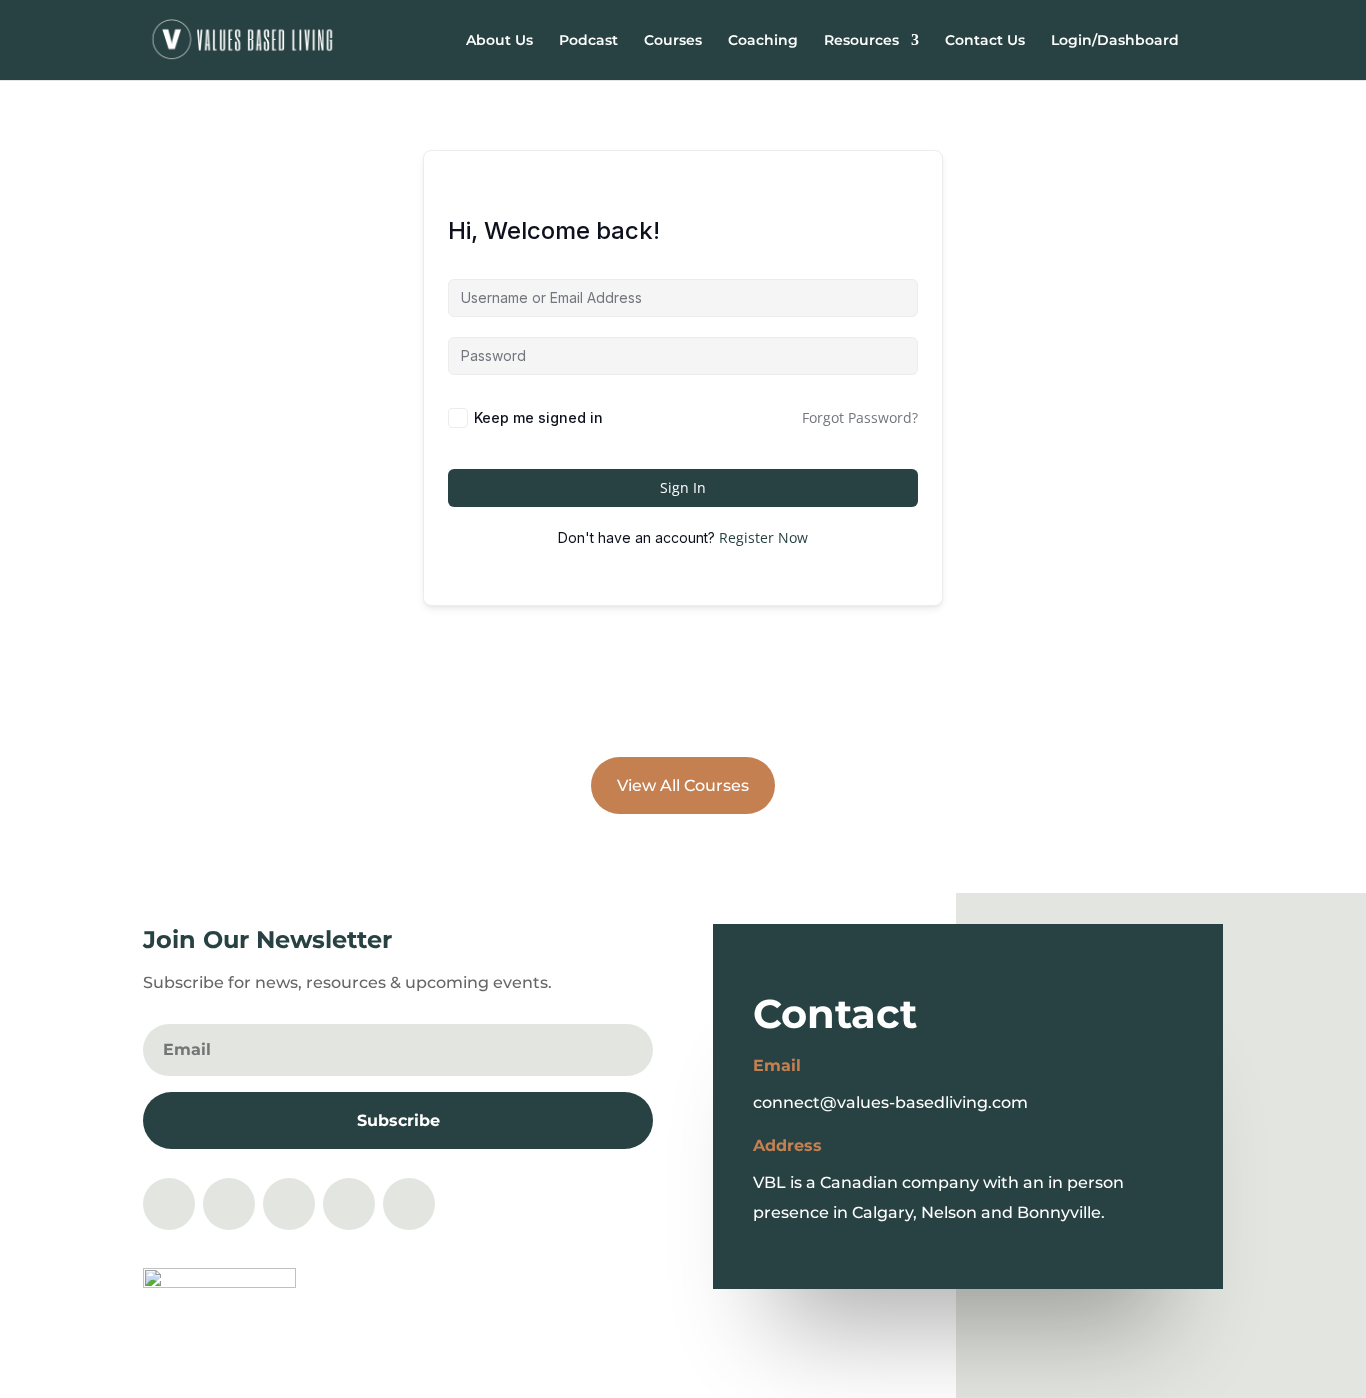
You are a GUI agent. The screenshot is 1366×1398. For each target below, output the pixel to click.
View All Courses (683, 785)
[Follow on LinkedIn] (349, 1204)
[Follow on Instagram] (169, 1204)
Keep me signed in (538, 417)
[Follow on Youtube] (409, 1204)
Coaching (763, 41)
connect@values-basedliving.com (890, 1102)
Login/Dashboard (1115, 41)
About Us (499, 41)
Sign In (683, 487)
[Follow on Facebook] (229, 1204)
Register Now (763, 537)
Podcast (588, 41)
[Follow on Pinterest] (289, 1204)
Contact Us (985, 41)
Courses (673, 41)
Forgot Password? (860, 417)
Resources (861, 41)
